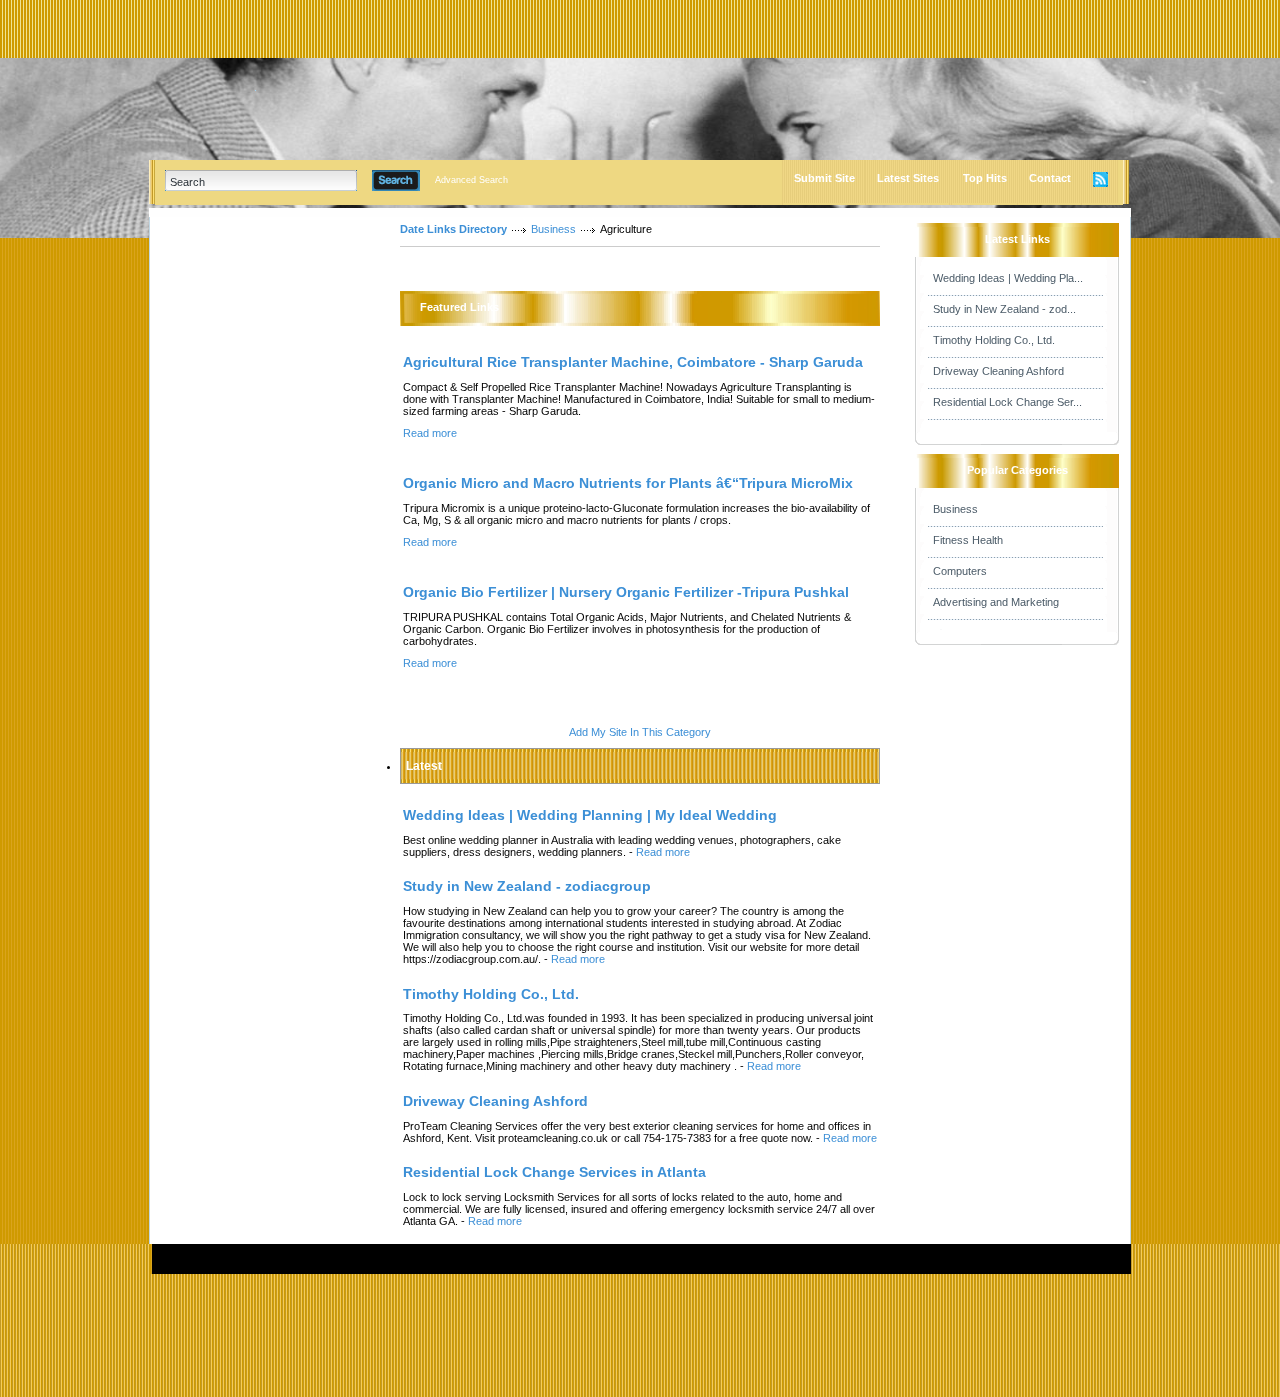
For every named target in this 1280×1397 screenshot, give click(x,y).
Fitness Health (968, 540)
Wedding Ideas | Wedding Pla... (1008, 278)
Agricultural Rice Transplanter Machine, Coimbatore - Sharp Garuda (633, 362)
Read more (430, 433)
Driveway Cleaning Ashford (998, 371)
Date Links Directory (453, 229)
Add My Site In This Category (640, 732)
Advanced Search (471, 180)
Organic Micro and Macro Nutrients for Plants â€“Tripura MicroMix (628, 483)
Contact (1050, 178)
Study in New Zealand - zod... (1004, 309)
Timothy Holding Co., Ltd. (994, 340)
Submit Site (824, 178)
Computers (960, 571)
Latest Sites (908, 178)
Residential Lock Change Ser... (1007, 402)
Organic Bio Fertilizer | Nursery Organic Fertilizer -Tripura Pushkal (626, 592)
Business (553, 229)
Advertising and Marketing (996, 602)
